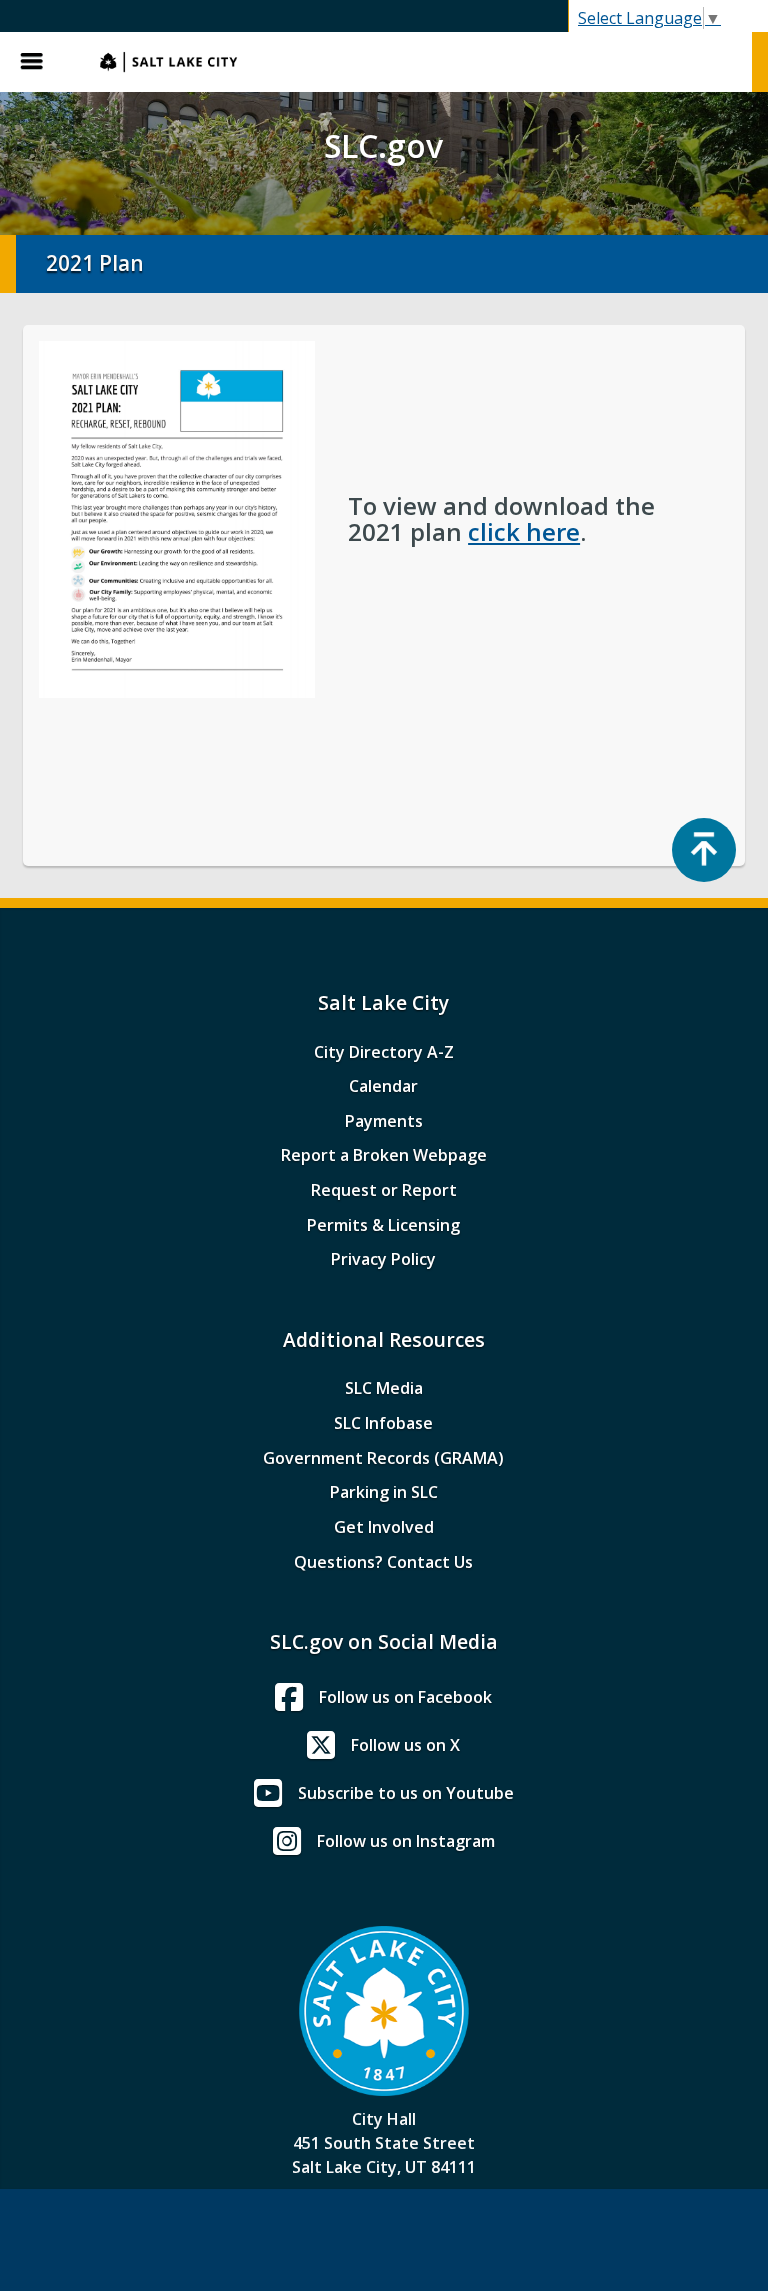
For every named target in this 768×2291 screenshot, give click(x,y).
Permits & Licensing (383, 1225)
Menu (40, 62)
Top (704, 850)
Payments (384, 1121)
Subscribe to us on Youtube (406, 1793)
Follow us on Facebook (405, 1697)
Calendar (383, 1086)
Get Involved (384, 1527)
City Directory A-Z (384, 1052)
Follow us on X (405, 1745)
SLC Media (384, 1388)
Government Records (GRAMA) (383, 1458)
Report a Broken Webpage (384, 1155)
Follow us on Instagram (406, 1841)
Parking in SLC (384, 1492)
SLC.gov (416, 62)
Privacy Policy (383, 1259)
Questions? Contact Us (383, 1562)
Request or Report (384, 1190)
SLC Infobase (383, 1423)
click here (524, 531)
